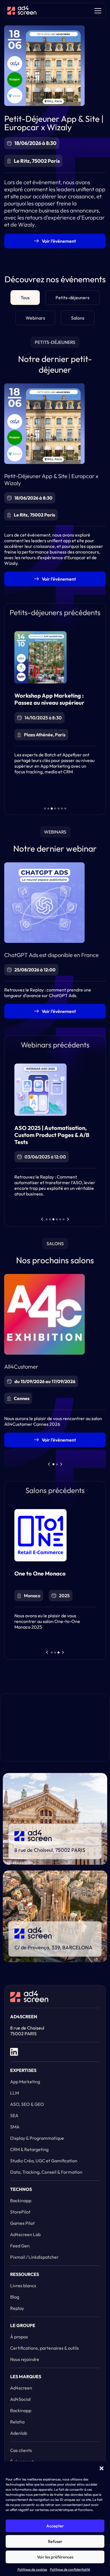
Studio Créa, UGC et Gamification (44, 2161)
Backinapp (21, 2200)
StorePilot (20, 2212)
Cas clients (21, 2450)
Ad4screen (21, 2388)
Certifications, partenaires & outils (44, 2348)
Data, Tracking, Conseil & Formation (46, 2172)
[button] (102, 2468)
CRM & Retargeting (29, 2149)
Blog (15, 2297)
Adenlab (19, 2433)
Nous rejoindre (25, 2359)
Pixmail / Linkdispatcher (34, 2257)
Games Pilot (22, 2223)
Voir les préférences (55, 2557)
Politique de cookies (32, 2569)
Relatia (17, 2422)
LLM (15, 2093)
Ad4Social (20, 2399)
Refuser (55, 2541)
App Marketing (25, 2082)
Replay (17, 2308)
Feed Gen (20, 2246)
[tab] (25, 298)
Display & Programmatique (37, 2138)
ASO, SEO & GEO (27, 2104)
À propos (19, 2337)
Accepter (55, 2526)
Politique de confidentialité (70, 2569)
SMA (15, 2127)
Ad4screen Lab (25, 2234)
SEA (14, 2115)
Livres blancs (23, 2286)
